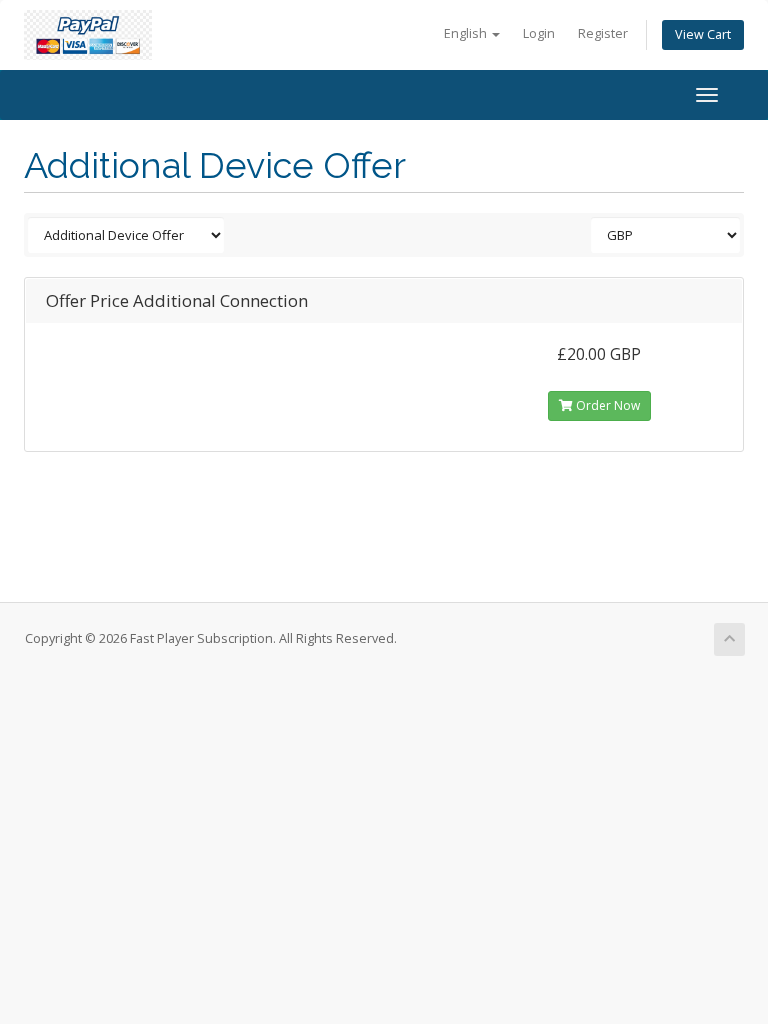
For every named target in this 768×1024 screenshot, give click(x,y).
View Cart (703, 34)
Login (539, 33)
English (467, 33)
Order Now (606, 405)
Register (603, 33)
